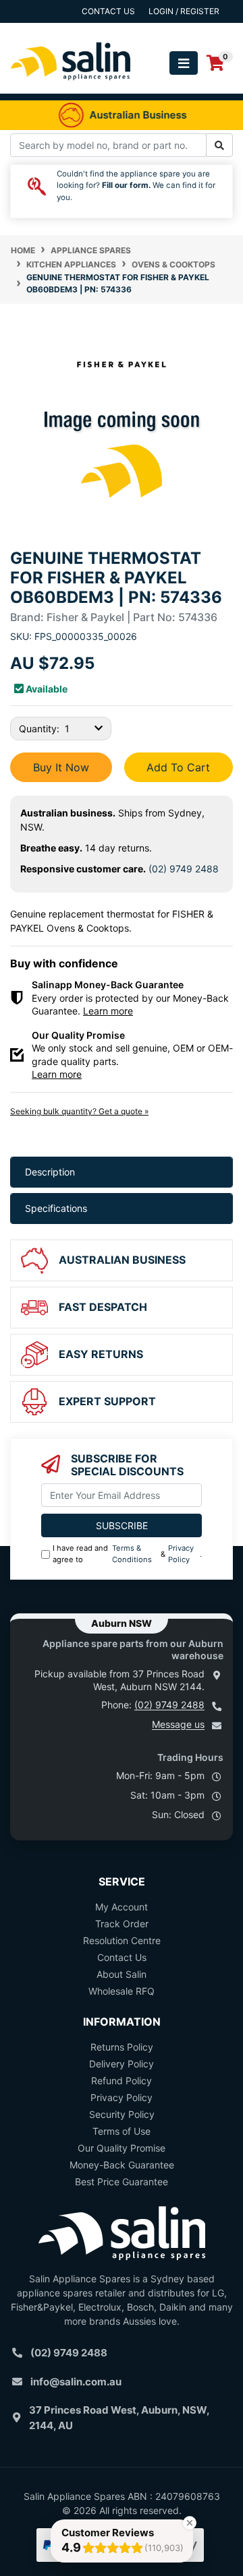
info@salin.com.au (76, 2382)
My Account (122, 1907)
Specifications (56, 1208)
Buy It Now (61, 767)
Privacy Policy (181, 1554)
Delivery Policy (122, 2064)
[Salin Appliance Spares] (71, 87)
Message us (178, 1724)
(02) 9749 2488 (184, 869)
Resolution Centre (122, 1940)
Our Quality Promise (122, 2148)
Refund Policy (122, 2081)
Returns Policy (122, 2047)
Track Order (122, 1924)
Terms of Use (122, 2131)
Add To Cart (178, 767)
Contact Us (122, 1957)
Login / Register (184, 11)
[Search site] (219, 145)
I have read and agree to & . (127, 1554)
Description (50, 1172)
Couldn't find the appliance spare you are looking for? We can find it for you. (136, 186)
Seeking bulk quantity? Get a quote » (79, 1111)
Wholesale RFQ (122, 1991)
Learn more (108, 1011)
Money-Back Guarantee (122, 2165)
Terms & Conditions (132, 1554)
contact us (108, 11)
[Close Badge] (190, 2523)
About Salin (122, 1974)
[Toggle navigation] (184, 63)
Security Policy (122, 2114)
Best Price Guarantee (122, 2182)
